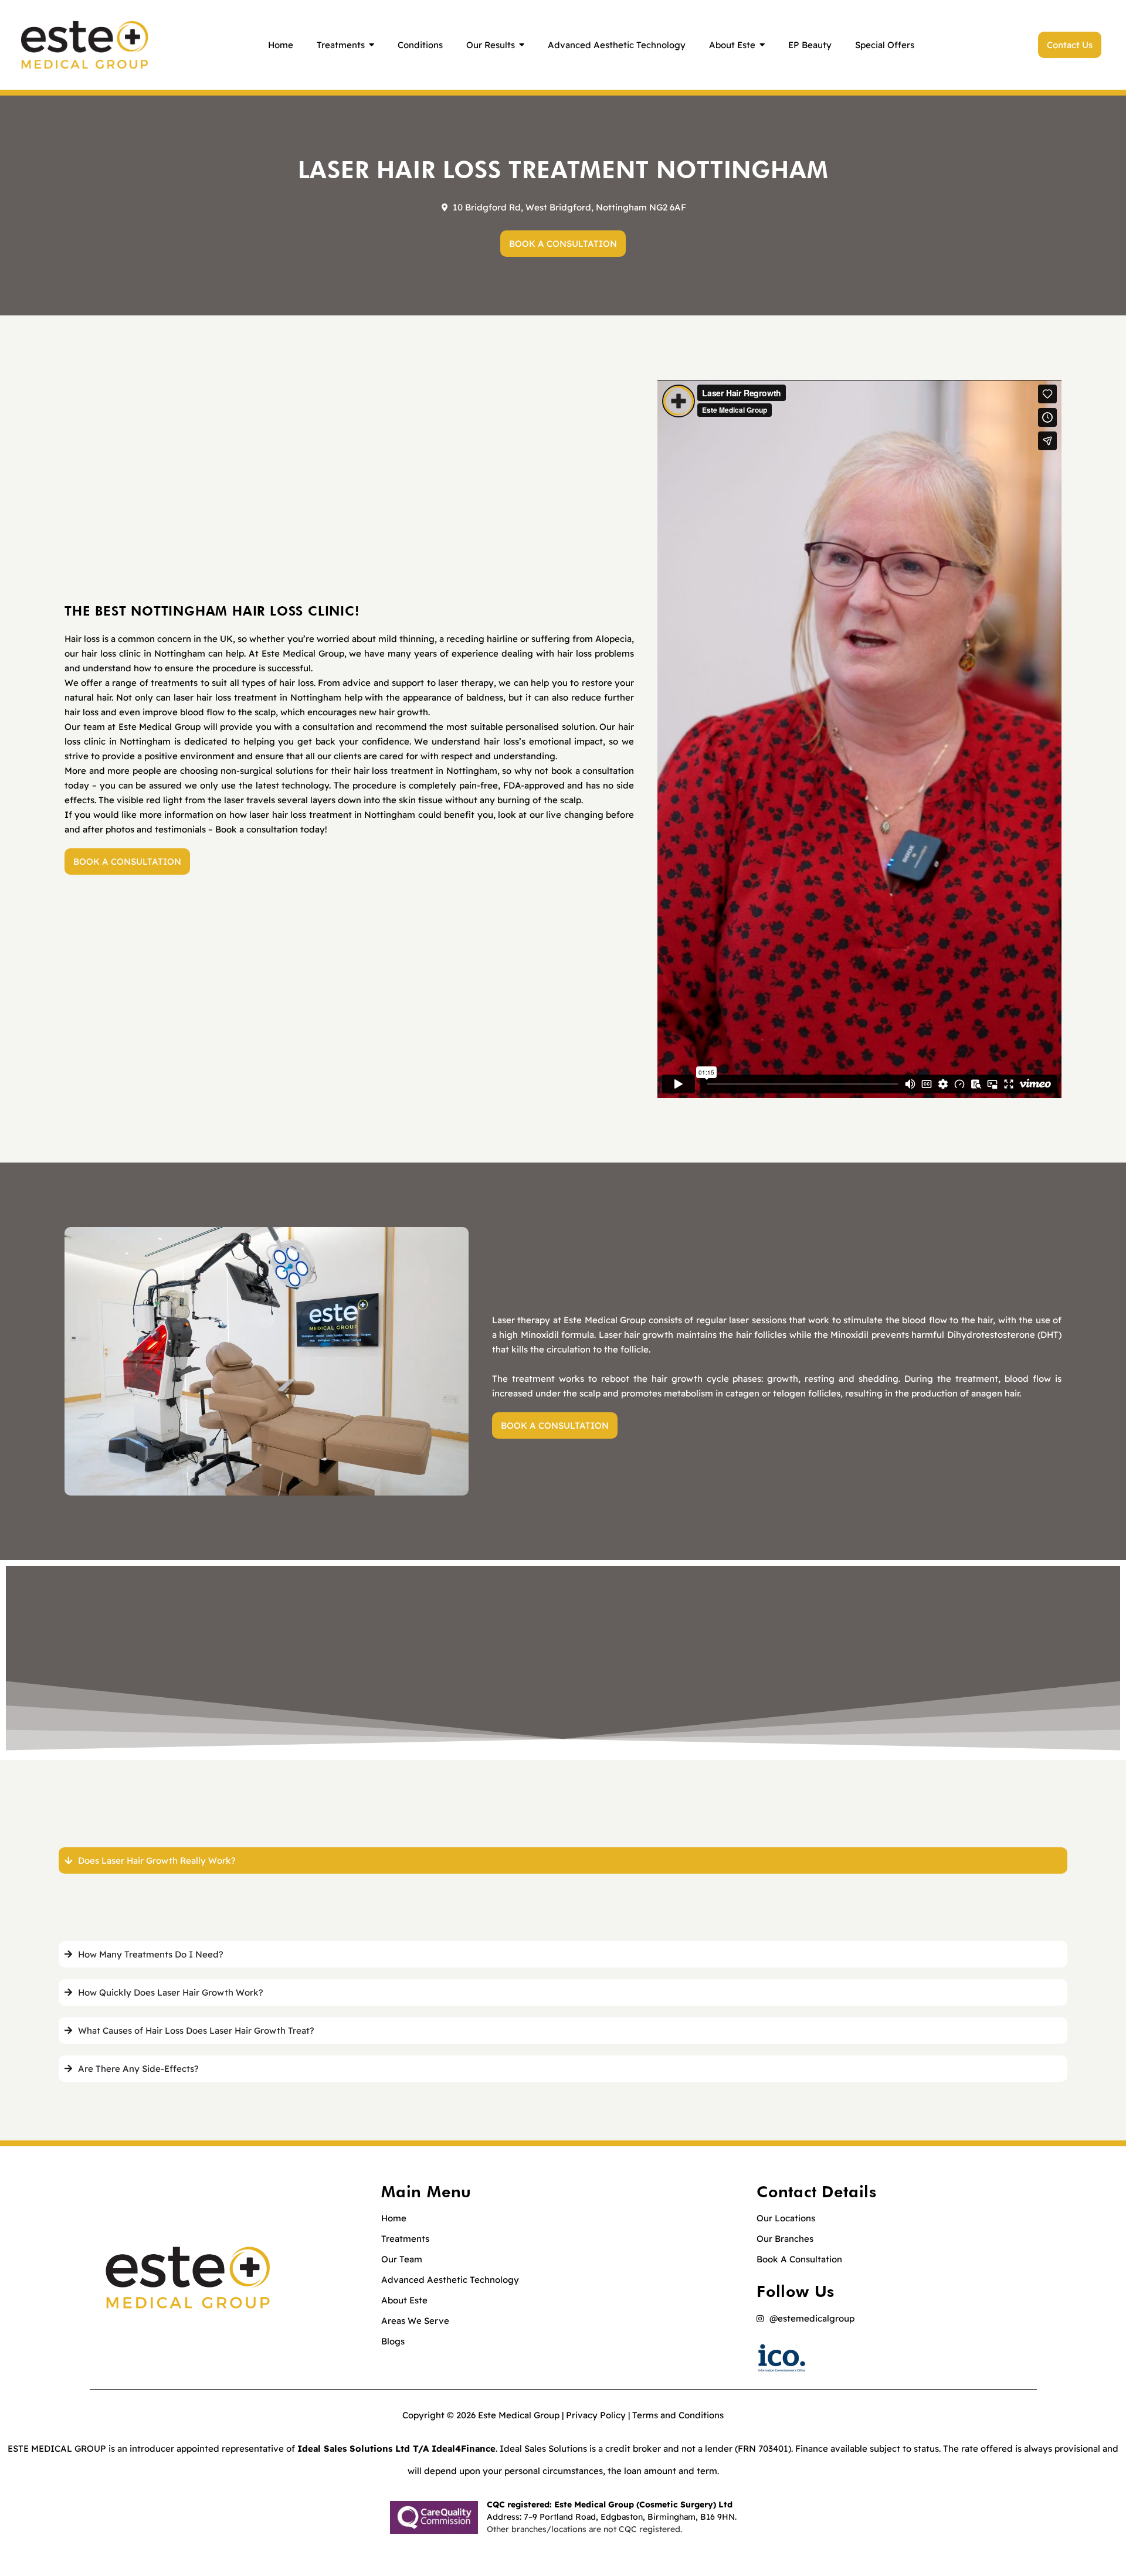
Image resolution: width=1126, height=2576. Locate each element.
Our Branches (785, 2239)
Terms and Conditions (678, 2415)
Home (394, 2218)
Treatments (405, 2239)
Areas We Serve (415, 2321)
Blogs (393, 2341)
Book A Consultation (799, 2259)
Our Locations (786, 2218)
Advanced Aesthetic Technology (450, 2280)
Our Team (402, 2259)
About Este (404, 2300)
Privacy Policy (596, 2415)
